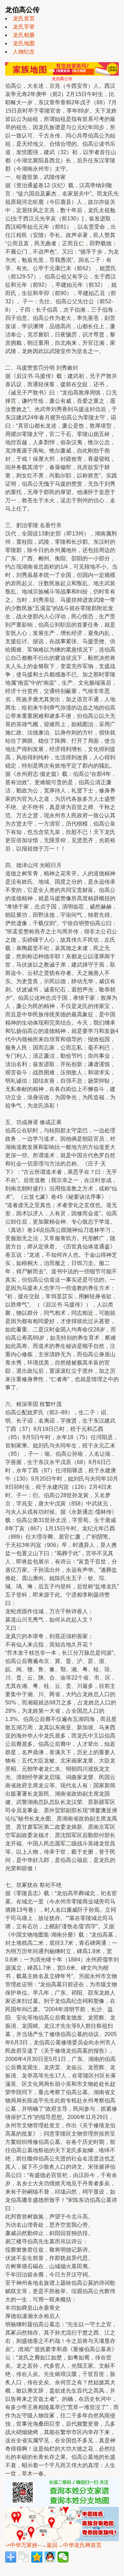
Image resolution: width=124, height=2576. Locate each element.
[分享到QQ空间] (37, 2557)
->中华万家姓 (21, 2545)
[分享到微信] (63, 2557)
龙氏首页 (24, 18)
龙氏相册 (24, 35)
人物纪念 (24, 52)
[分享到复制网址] (24, 2557)
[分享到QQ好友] (50, 2557)
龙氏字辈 (24, 27)
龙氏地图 (24, 43)
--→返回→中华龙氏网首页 (70, 2545)
